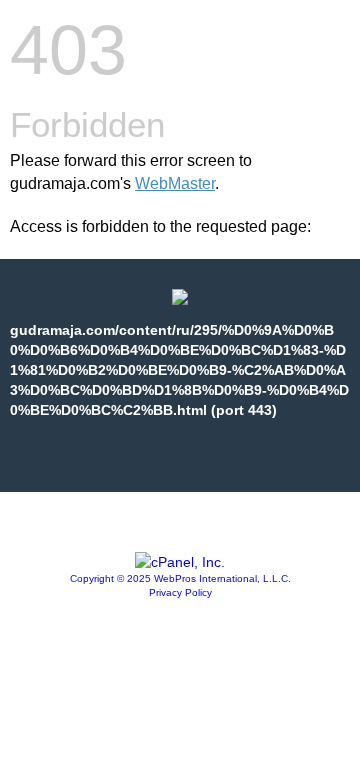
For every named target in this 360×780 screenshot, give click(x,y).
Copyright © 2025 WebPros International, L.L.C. (180, 578)
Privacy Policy (180, 592)
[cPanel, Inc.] (180, 562)
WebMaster (175, 183)
